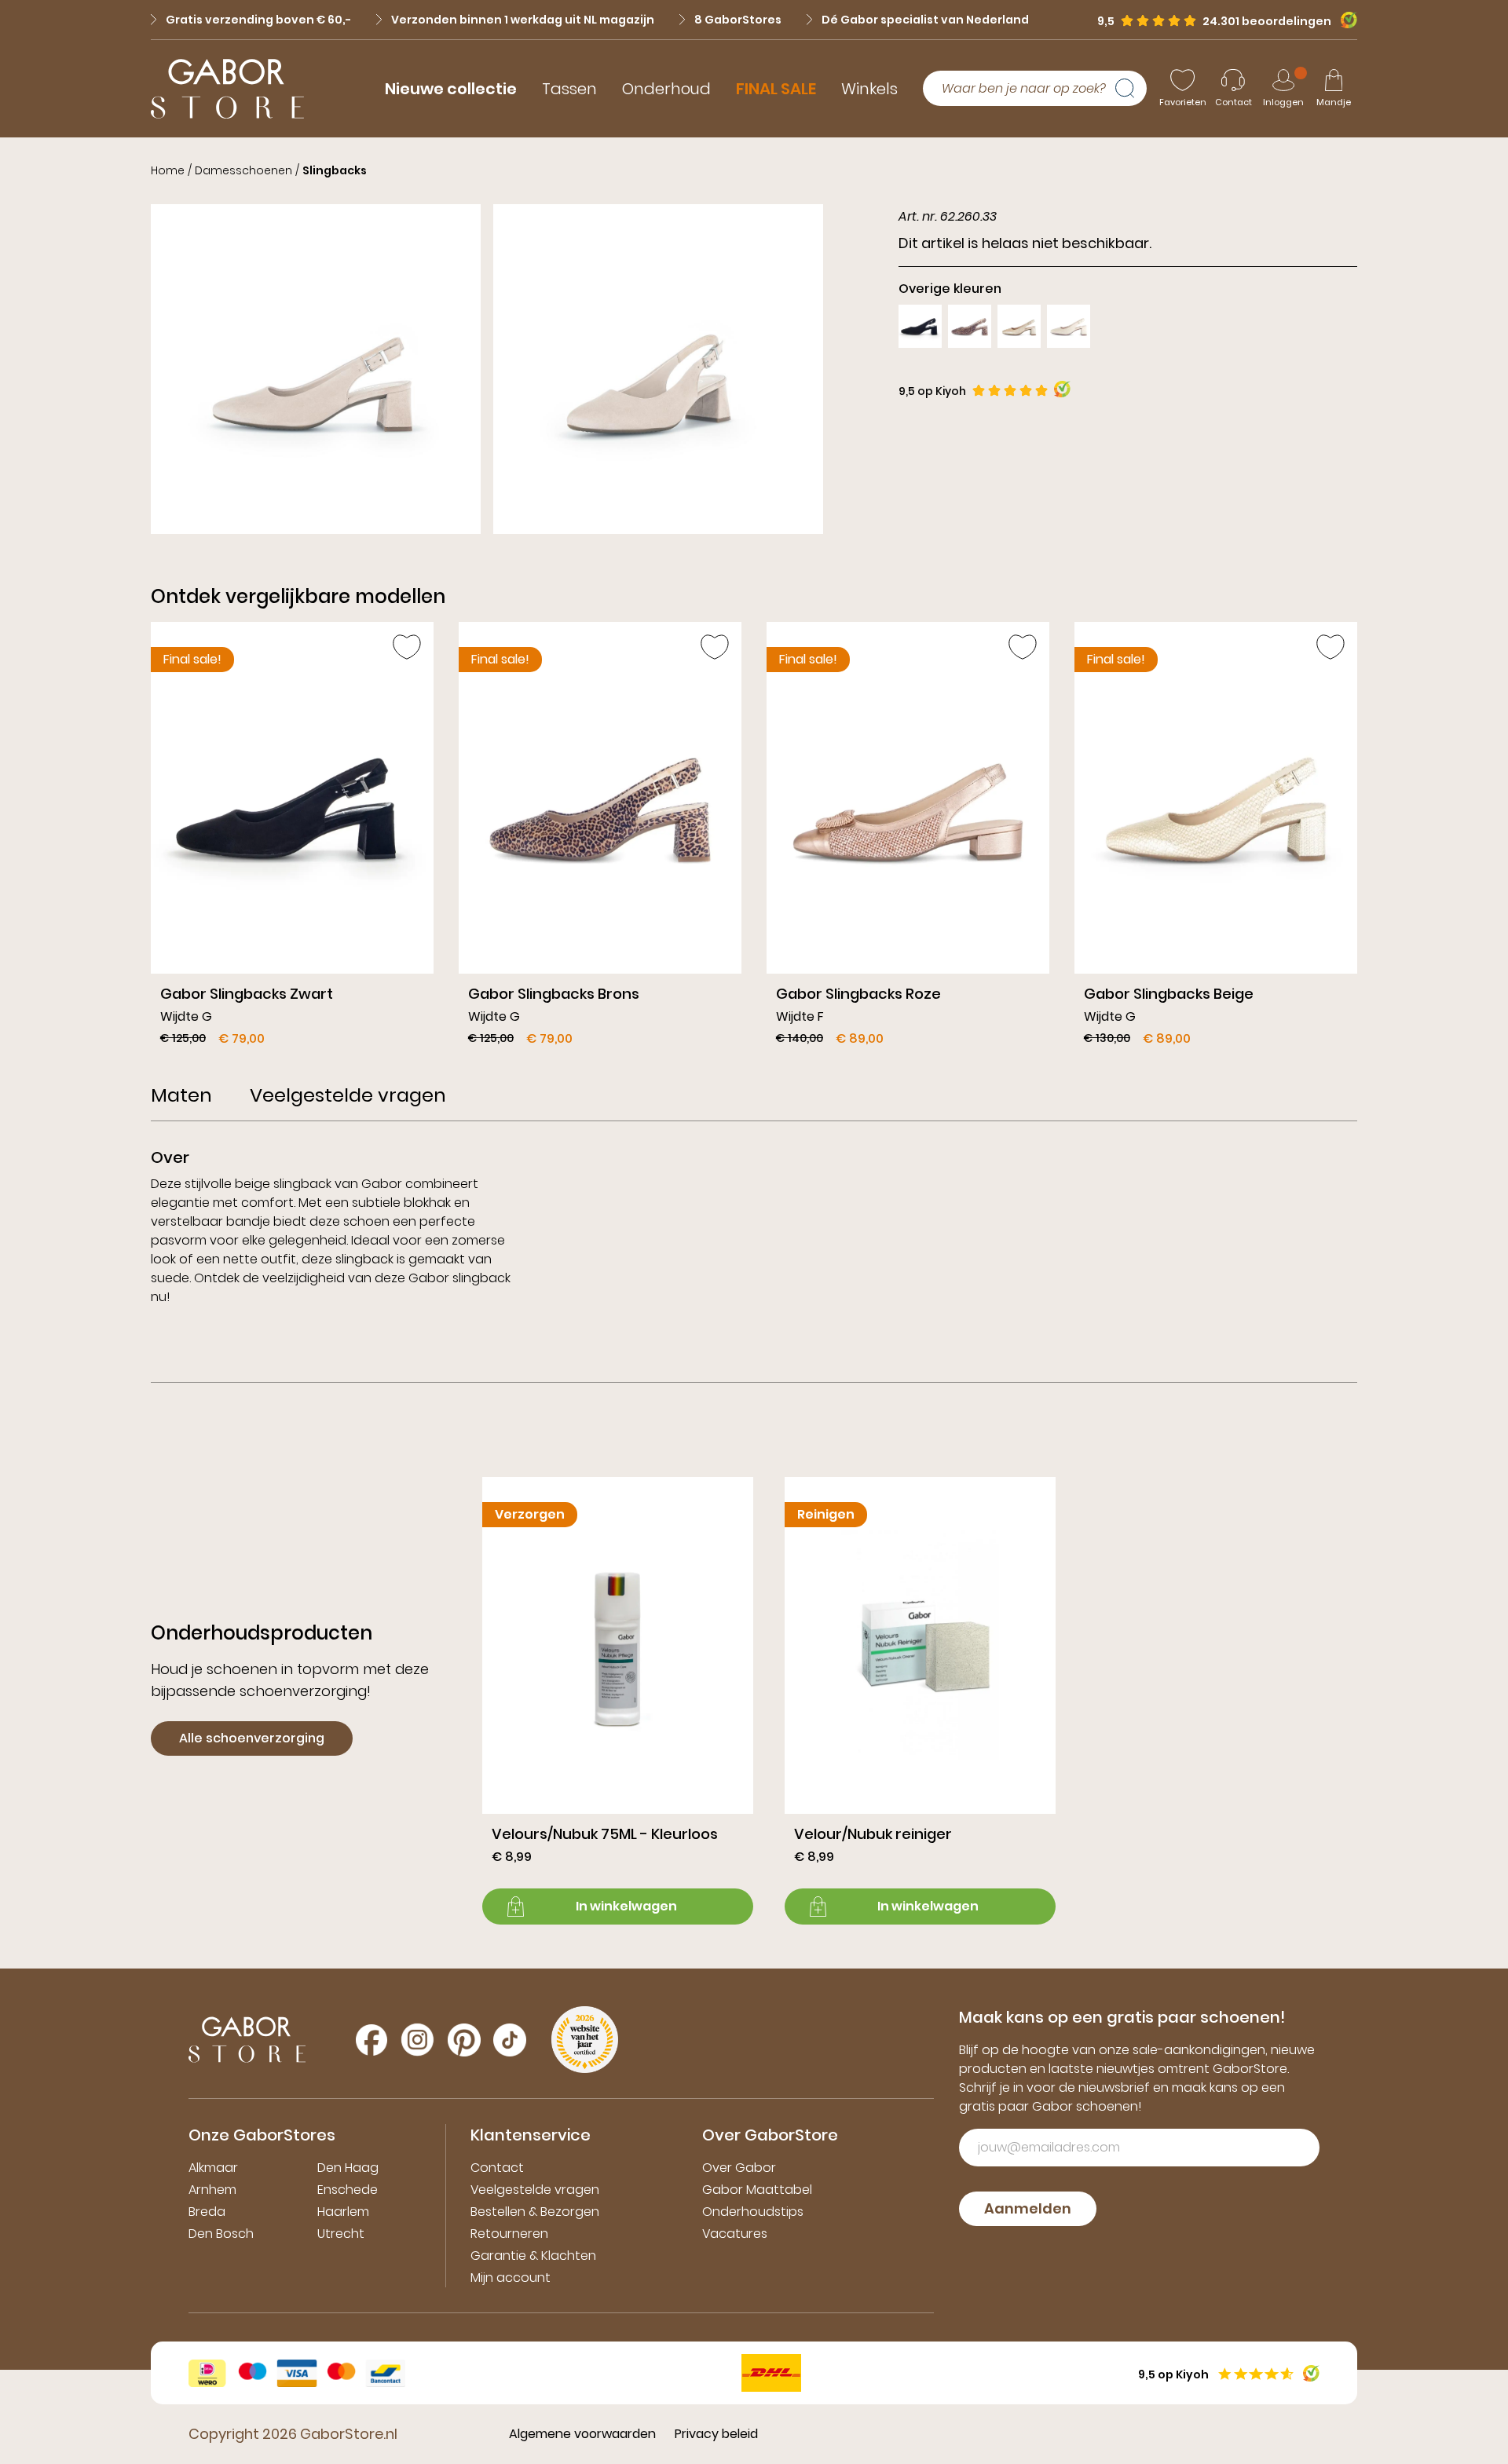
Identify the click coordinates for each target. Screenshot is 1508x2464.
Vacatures (735, 2234)
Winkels (869, 89)
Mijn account (511, 2278)
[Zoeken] (1131, 89)
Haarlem (343, 2212)
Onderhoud (666, 89)
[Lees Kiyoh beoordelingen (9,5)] (1344, 20)
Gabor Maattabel (757, 2190)
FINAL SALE (776, 89)
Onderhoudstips (753, 2212)
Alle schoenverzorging (252, 1738)
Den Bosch (221, 2234)
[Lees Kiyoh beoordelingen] (1062, 389)
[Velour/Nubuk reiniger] (920, 1701)
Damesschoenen (243, 170)
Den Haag (348, 2168)
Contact (497, 2168)
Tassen (569, 89)
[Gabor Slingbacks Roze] (908, 840)
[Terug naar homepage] (227, 89)
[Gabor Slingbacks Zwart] (292, 840)
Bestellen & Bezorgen (535, 2212)
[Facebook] (372, 2040)
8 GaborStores (738, 20)
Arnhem (212, 2190)
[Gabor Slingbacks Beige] (1216, 840)
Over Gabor (739, 2168)
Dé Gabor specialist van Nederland (925, 20)
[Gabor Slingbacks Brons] (600, 840)
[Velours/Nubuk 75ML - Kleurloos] (618, 1701)
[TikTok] (510, 2040)
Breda (207, 2212)
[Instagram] (417, 2040)
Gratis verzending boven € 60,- (258, 20)
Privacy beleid (716, 2434)
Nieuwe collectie (451, 89)
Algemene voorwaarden (582, 2434)
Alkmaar (213, 2168)
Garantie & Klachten (533, 2256)
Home (168, 170)
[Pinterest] (464, 2040)
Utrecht (341, 2234)
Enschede (348, 2190)
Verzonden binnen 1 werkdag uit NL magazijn (523, 20)
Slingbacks (335, 170)
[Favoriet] (407, 647)
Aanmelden (1028, 2208)
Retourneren (509, 2234)
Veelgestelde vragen (535, 2190)
